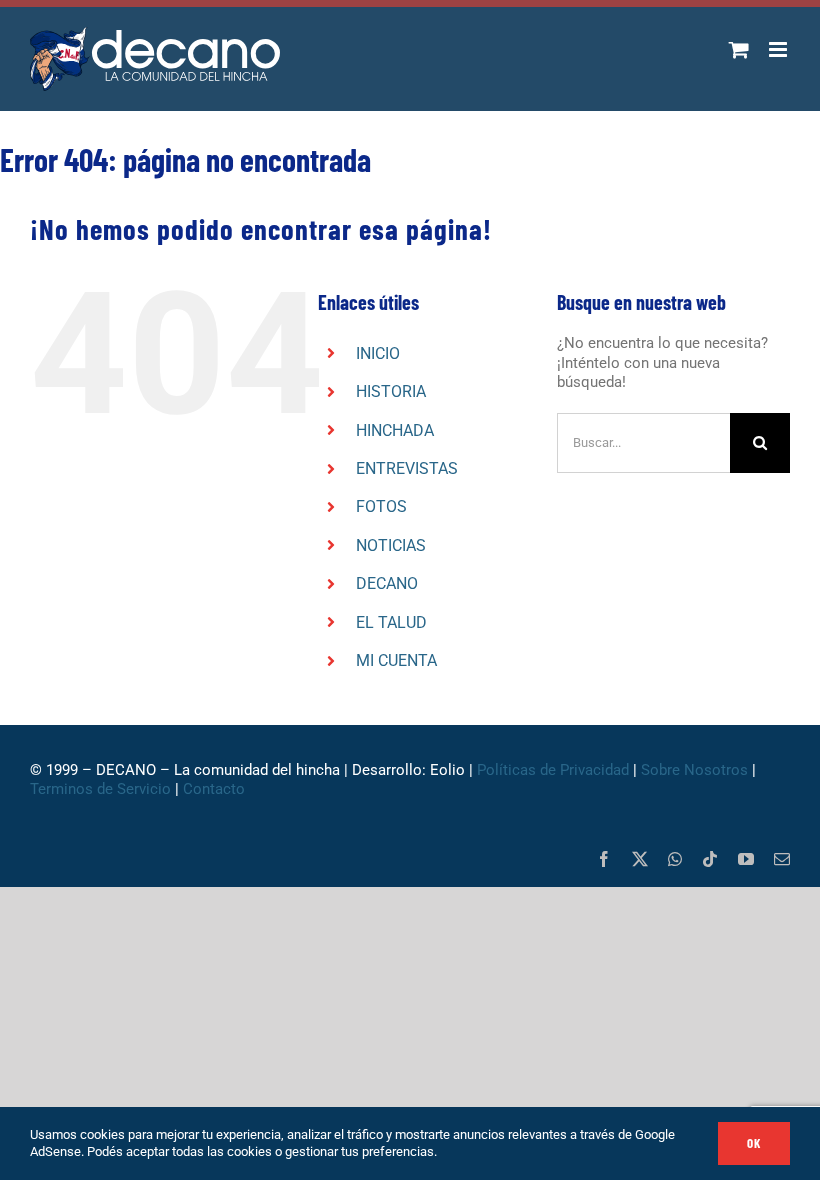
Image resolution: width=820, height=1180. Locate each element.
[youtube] (746, 859)
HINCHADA (395, 430)
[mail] (782, 859)
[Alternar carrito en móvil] (739, 49)
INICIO (378, 353)
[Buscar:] (643, 442)
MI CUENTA (396, 660)
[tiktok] (710, 859)
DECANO (387, 583)
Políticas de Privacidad (553, 770)
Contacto (216, 789)
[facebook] (604, 859)
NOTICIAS (391, 545)
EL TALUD (391, 622)
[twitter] (640, 859)
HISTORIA (391, 391)
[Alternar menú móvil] (779, 49)
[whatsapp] (675, 859)
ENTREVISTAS (407, 468)
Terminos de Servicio (100, 789)
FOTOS (381, 506)
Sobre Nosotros (694, 770)
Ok (754, 1143)
